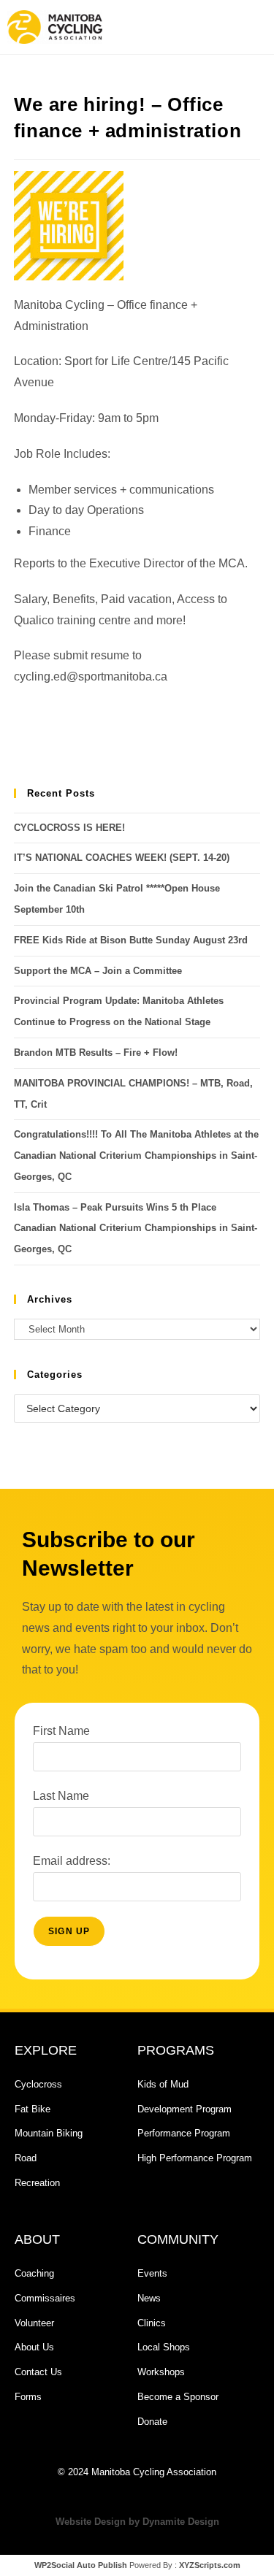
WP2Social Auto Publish (81, 2565)
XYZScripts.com (210, 2565)
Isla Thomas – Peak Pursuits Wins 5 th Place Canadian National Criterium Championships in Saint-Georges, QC (136, 1228)
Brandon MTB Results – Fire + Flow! (96, 1053)
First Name (61, 1731)
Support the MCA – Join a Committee (98, 971)
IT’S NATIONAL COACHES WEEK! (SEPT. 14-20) (122, 858)
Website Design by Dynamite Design (137, 2522)
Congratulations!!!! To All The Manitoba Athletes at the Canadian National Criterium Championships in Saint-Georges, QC (136, 1155)
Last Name (61, 1796)
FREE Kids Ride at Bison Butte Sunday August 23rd (131, 940)
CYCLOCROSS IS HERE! (69, 828)
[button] (200, 27)
